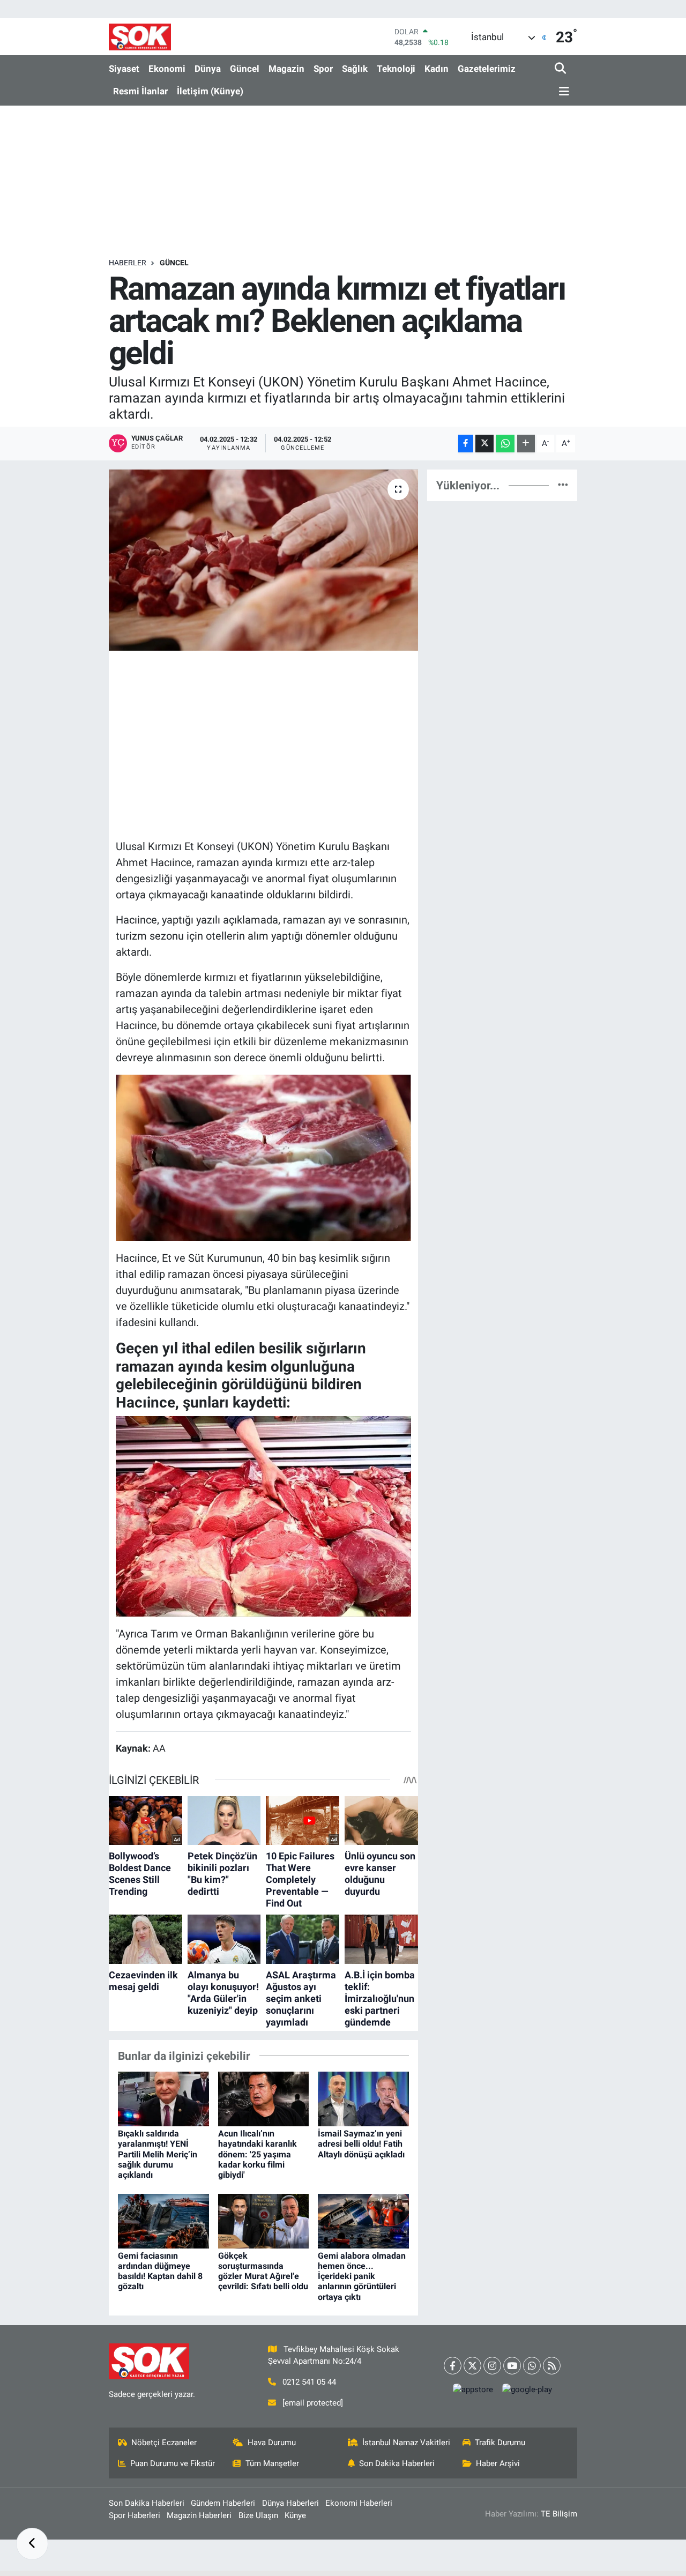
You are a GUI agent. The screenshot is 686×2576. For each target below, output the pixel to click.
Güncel (245, 69)
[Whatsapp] (532, 2366)
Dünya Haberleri (290, 2503)
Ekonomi (167, 69)
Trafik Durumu (500, 2443)
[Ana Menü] (562, 92)
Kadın (437, 69)
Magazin (286, 69)
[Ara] (561, 69)
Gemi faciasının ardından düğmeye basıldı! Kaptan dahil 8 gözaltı (160, 2271)
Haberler (128, 263)
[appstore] (473, 2390)
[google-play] (527, 2390)
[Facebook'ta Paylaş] (466, 444)
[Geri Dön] (32, 2544)
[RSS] (552, 2366)
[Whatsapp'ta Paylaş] (505, 444)
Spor (323, 69)
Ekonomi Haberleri (359, 2503)
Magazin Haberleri (199, 2515)
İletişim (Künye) (210, 91)
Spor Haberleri (135, 2515)
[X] (472, 2366)
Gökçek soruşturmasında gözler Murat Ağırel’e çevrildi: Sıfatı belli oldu (263, 2271)
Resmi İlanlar (140, 91)
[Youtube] (512, 2366)
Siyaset (124, 69)
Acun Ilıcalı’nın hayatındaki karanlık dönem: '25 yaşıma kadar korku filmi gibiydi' (258, 2154)
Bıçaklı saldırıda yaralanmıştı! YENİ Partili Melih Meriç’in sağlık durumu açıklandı (158, 2154)
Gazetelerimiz (487, 69)
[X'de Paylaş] (484, 444)
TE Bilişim (559, 2514)
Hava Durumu (272, 2443)
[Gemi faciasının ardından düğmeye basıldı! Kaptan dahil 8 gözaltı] (163, 2220)
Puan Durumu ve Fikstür (173, 2463)
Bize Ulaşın (258, 2515)
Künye (295, 2515)
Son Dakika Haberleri (397, 2463)
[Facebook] (453, 2366)
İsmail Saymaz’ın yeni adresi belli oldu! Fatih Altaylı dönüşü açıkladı (361, 2144)
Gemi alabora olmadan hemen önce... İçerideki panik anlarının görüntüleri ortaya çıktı (362, 2276)
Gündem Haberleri (223, 2503)
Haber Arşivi (498, 2463)
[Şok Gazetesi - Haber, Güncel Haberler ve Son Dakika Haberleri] (140, 37)
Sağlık (355, 69)
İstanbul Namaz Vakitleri (406, 2443)
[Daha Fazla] (526, 444)
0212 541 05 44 (309, 2382)
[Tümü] (563, 485)
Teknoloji (396, 69)
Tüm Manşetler (272, 2463)
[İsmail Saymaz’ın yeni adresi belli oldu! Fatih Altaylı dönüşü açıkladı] (363, 2098)
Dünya (208, 69)
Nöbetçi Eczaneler (164, 2443)
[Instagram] (492, 2366)
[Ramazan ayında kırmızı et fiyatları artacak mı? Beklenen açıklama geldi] (263, 560)
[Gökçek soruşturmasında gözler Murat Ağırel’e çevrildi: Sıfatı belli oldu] (264, 2220)
